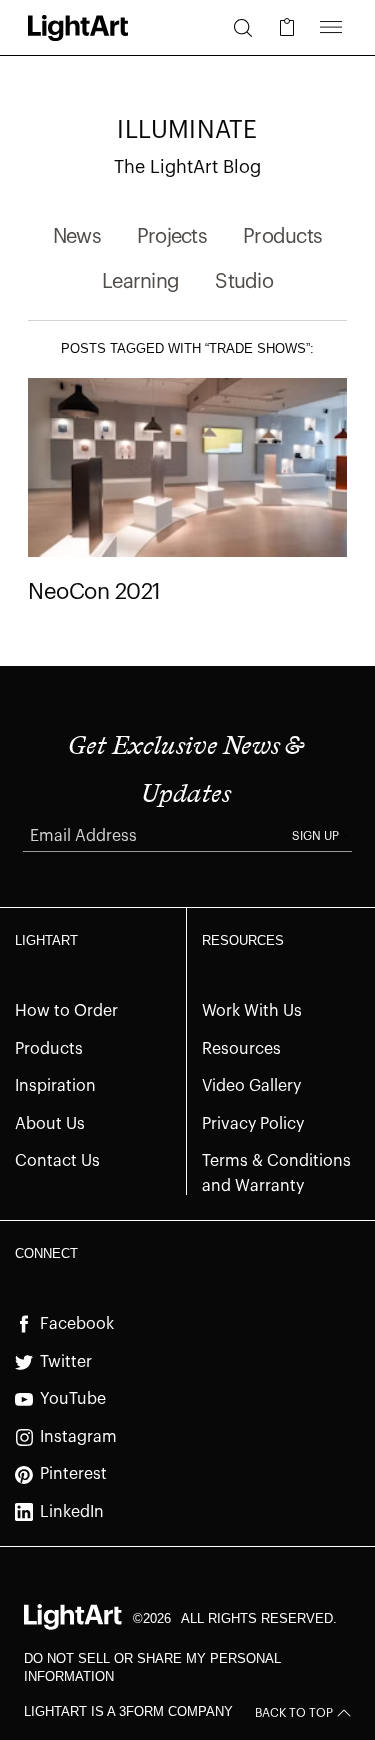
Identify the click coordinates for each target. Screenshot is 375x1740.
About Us (50, 1124)
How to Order (66, 1011)
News (77, 237)
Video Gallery (251, 1086)
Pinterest (73, 1474)
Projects (172, 237)
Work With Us (252, 1011)
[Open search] (243, 28)
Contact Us (57, 1161)
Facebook (77, 1324)
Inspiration (55, 1086)
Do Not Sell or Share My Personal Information (152, 1667)
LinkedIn (72, 1512)
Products (282, 237)
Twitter (66, 1362)
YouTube (73, 1399)
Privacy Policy (253, 1124)
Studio (244, 282)
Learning (140, 282)
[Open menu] (331, 28)
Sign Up (315, 836)
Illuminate (187, 130)
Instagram (78, 1437)
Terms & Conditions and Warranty (276, 1173)
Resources (241, 1049)
